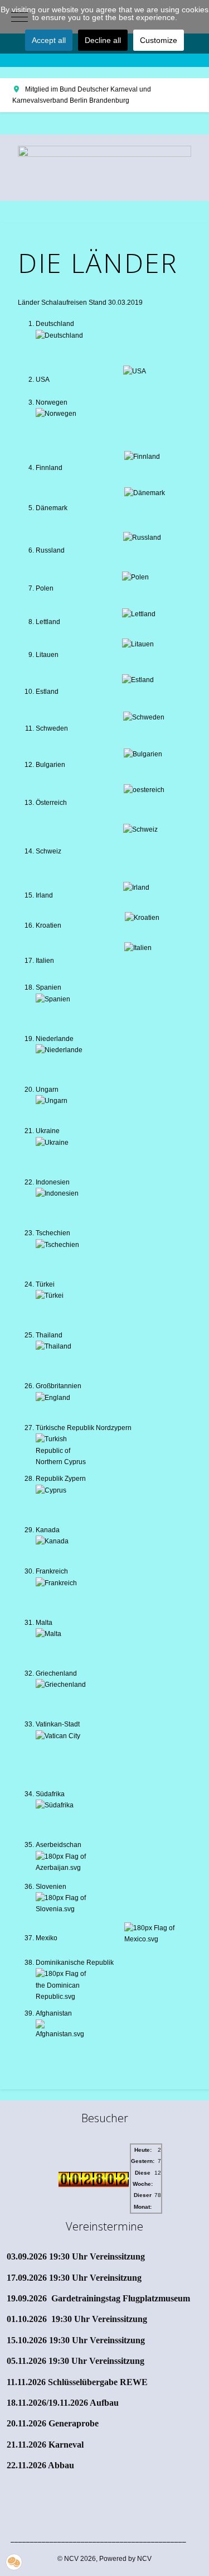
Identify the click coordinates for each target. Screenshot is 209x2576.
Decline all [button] (103, 40)
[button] (14, 2562)
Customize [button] (159, 40)
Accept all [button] (49, 40)
